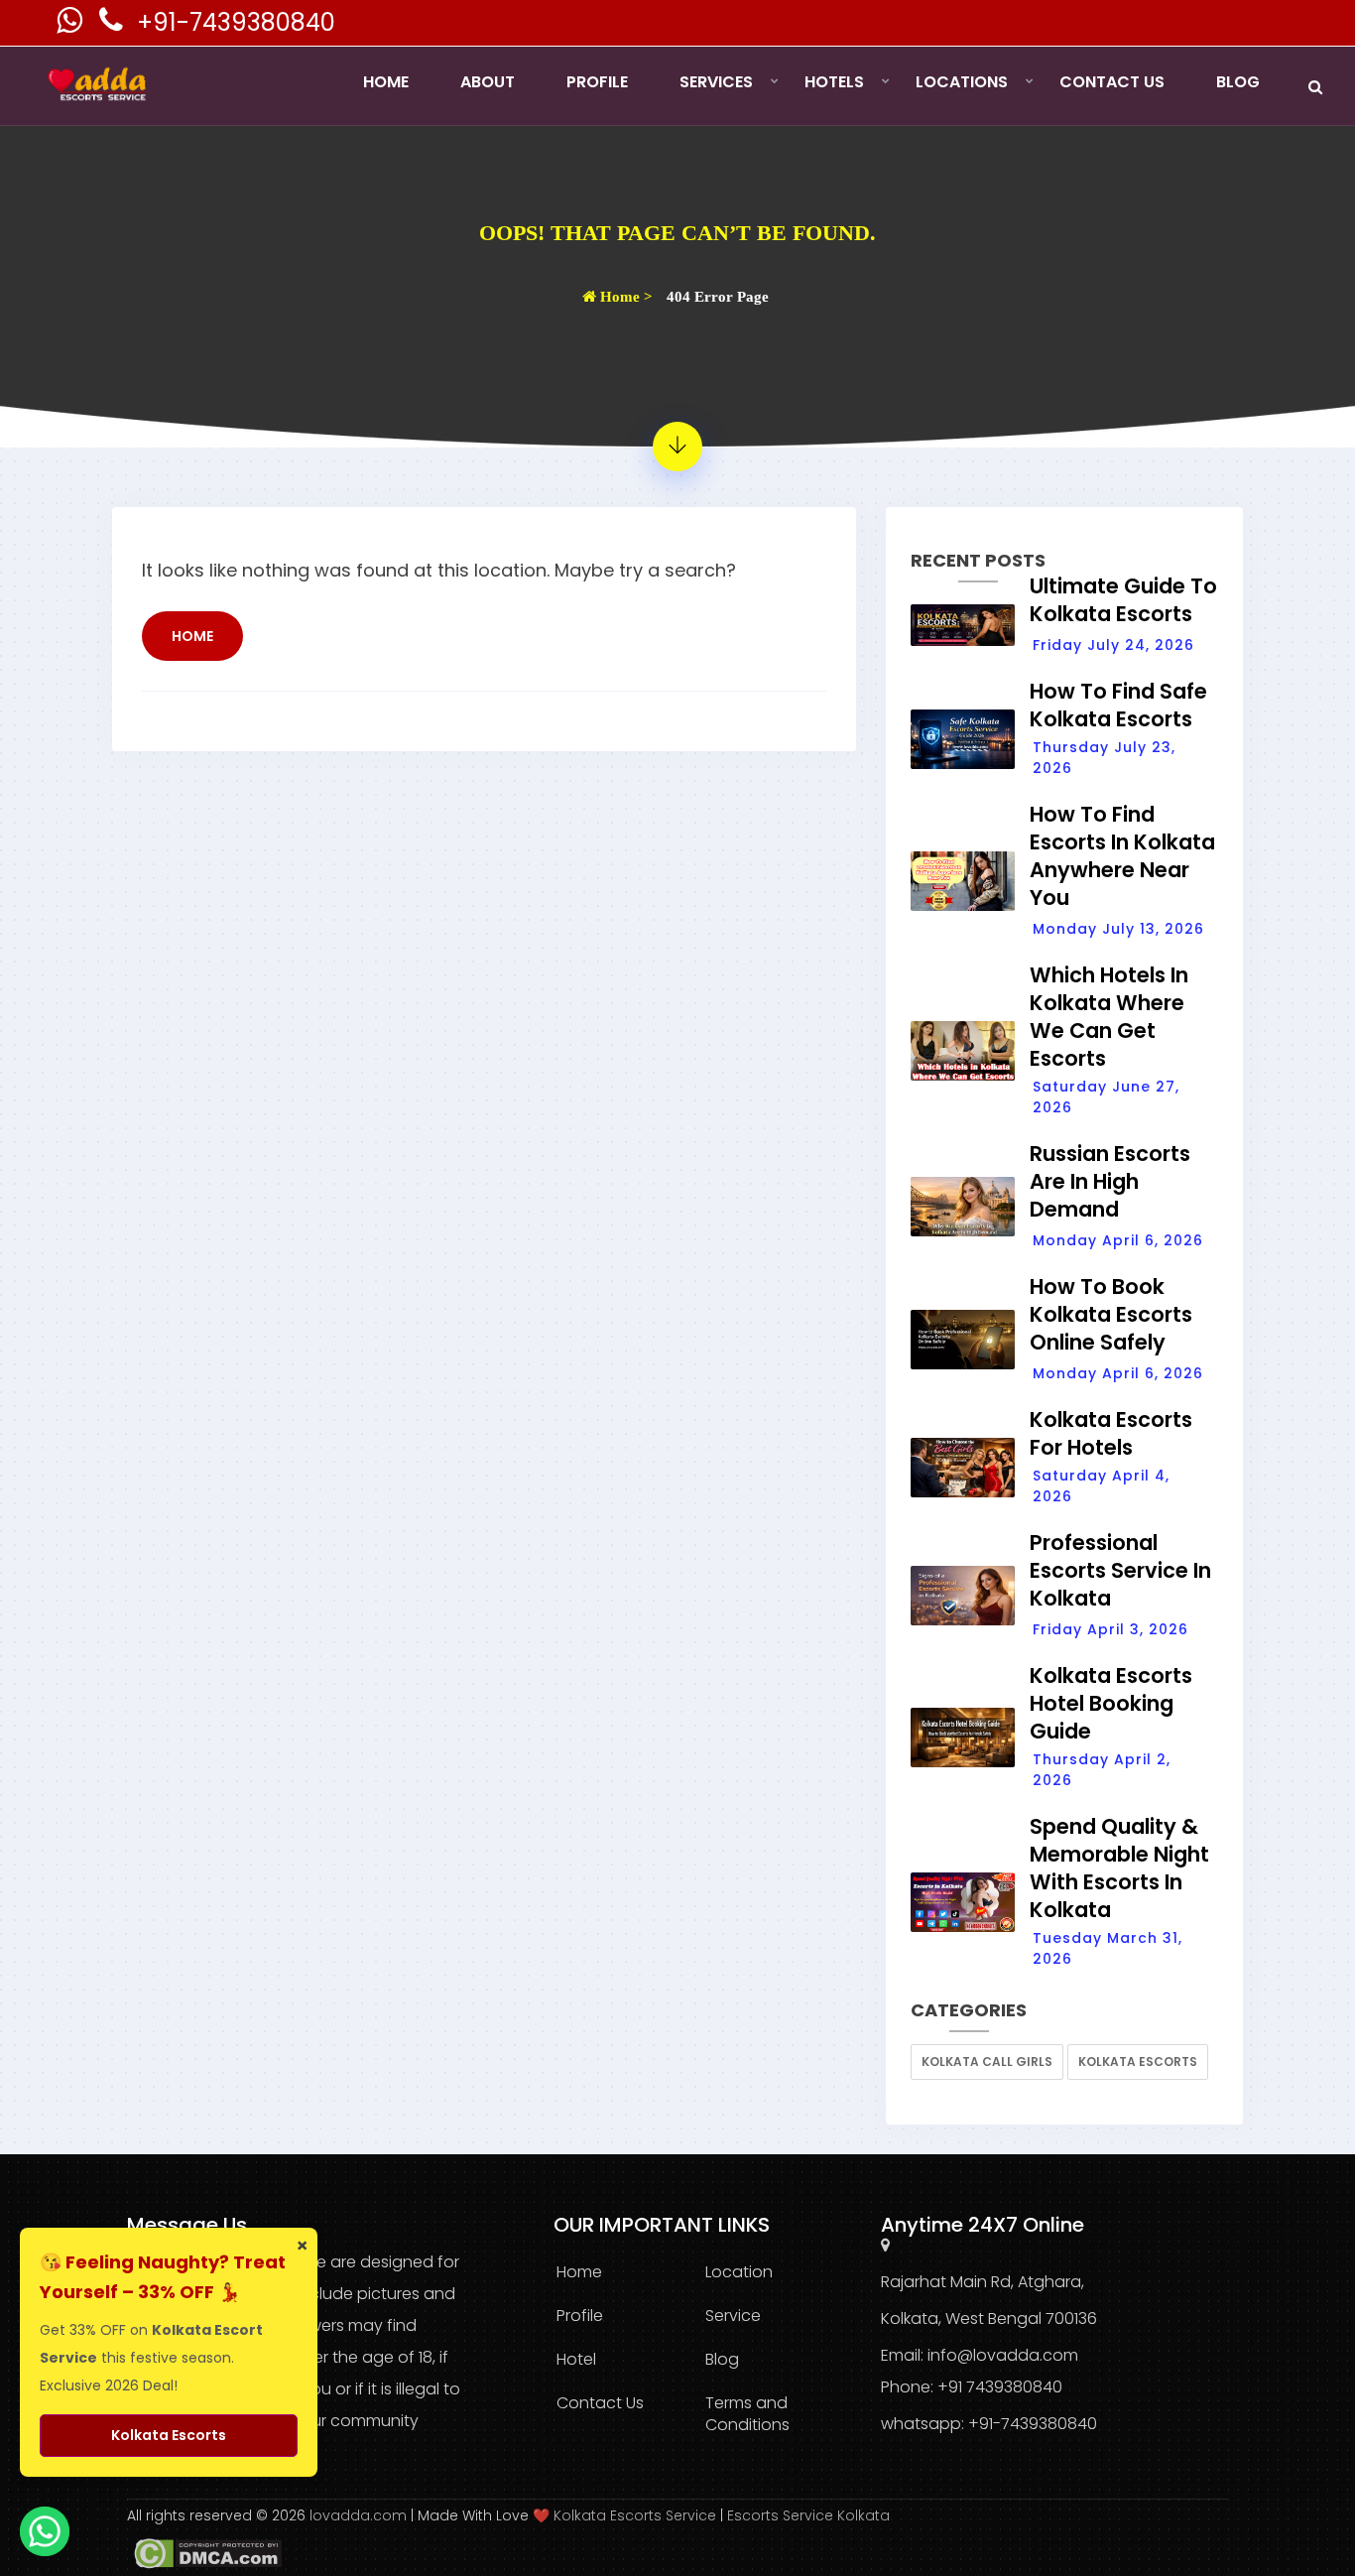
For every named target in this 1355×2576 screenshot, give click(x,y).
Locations (962, 82)
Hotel (576, 2359)
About (488, 82)
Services (716, 82)
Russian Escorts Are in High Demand (1110, 1181)
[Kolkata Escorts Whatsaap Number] (71, 25)
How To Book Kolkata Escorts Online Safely (1111, 1314)
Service (733, 2316)
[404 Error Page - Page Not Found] (677, 447)
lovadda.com (360, 2515)
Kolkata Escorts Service (635, 2515)
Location (739, 2272)
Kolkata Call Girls (987, 2061)
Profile (597, 82)
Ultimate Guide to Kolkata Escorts (1123, 600)
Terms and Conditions (747, 2414)
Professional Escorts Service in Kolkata (1120, 1570)
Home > (624, 297)
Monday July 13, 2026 (1118, 929)
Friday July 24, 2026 (1113, 645)
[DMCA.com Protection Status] (204, 2552)
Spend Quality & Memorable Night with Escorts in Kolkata (1119, 1868)
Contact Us (1112, 82)
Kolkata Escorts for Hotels (1111, 1433)
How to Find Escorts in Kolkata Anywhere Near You (1122, 856)
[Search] (1315, 87)
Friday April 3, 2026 (1110, 1629)
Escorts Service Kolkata (808, 2515)
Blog (1238, 82)
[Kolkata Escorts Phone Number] (113, 25)
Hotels (834, 82)
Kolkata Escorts (1138, 2061)
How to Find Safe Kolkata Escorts (1118, 705)
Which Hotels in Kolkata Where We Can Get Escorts (1109, 1017)
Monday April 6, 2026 (1118, 1240)
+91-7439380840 (236, 22)
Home (386, 82)
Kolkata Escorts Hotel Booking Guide (1111, 1703)
